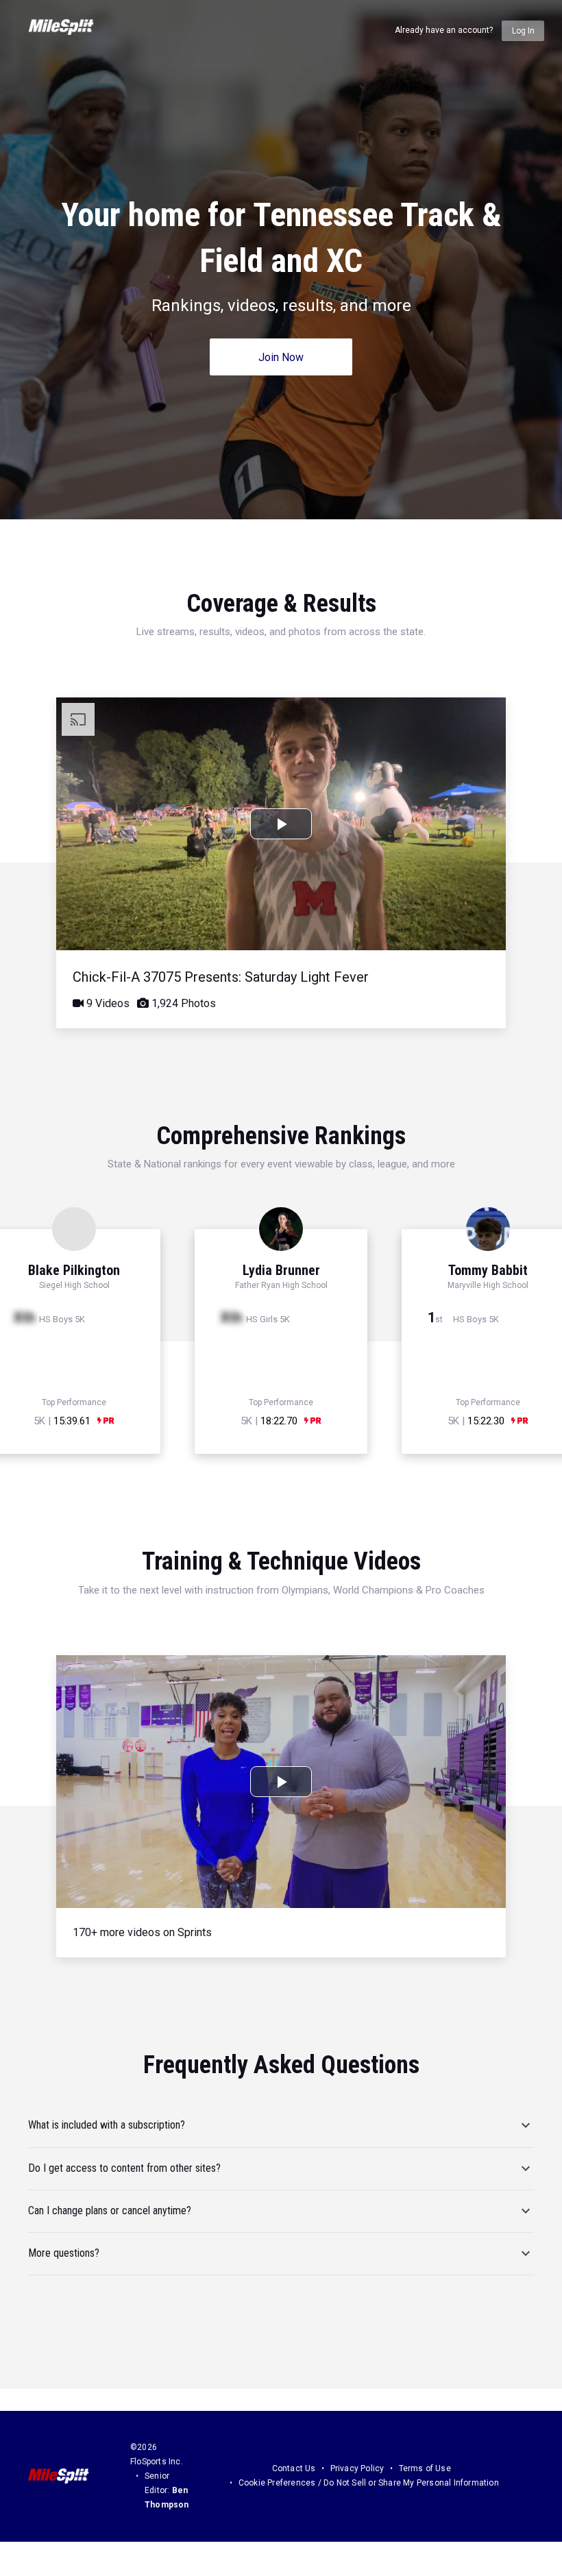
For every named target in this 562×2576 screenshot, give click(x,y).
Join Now (281, 357)
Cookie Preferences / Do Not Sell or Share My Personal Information (369, 2483)
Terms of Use (425, 2468)
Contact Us (294, 2468)
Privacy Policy (357, 2468)
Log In (523, 31)
